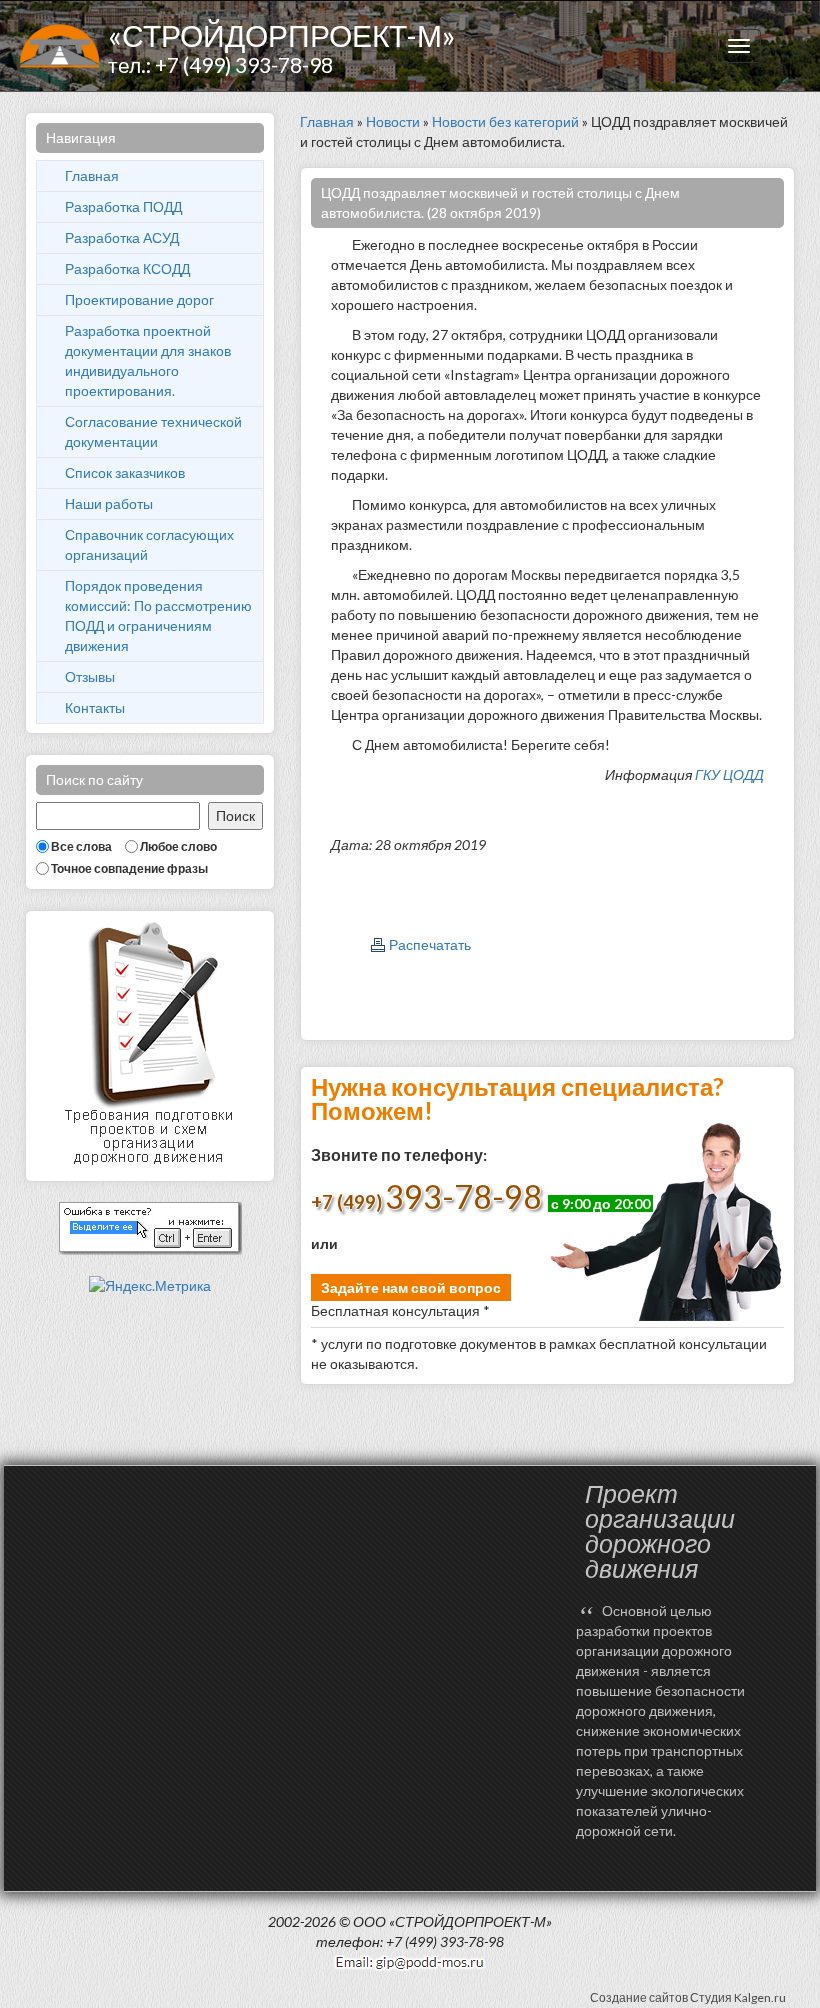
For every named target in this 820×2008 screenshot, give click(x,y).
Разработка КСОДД (127, 268)
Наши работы (109, 503)
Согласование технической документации (153, 431)
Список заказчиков (125, 472)
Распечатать (430, 944)
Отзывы (90, 676)
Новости (393, 121)
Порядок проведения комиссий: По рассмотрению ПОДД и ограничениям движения (158, 615)
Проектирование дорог (139, 299)
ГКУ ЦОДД (729, 774)
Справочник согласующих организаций (149, 544)
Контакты (95, 707)
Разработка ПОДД (123, 206)
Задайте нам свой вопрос (411, 1287)
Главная (92, 175)
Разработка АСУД (122, 237)
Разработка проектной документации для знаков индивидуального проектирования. (148, 360)
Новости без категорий (505, 121)
